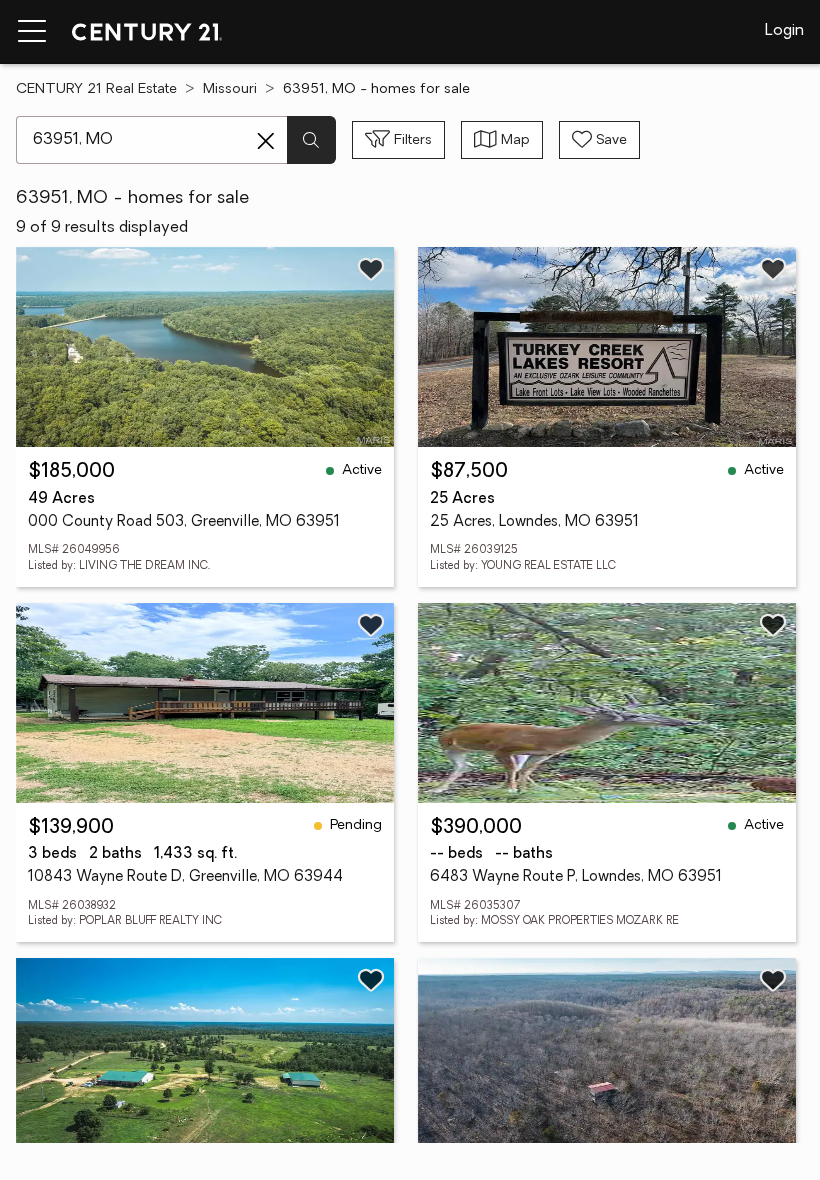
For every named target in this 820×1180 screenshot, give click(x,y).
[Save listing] (371, 269)
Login (784, 31)
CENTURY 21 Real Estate (96, 89)
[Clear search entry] (266, 141)
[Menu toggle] (32, 32)
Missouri (230, 89)
